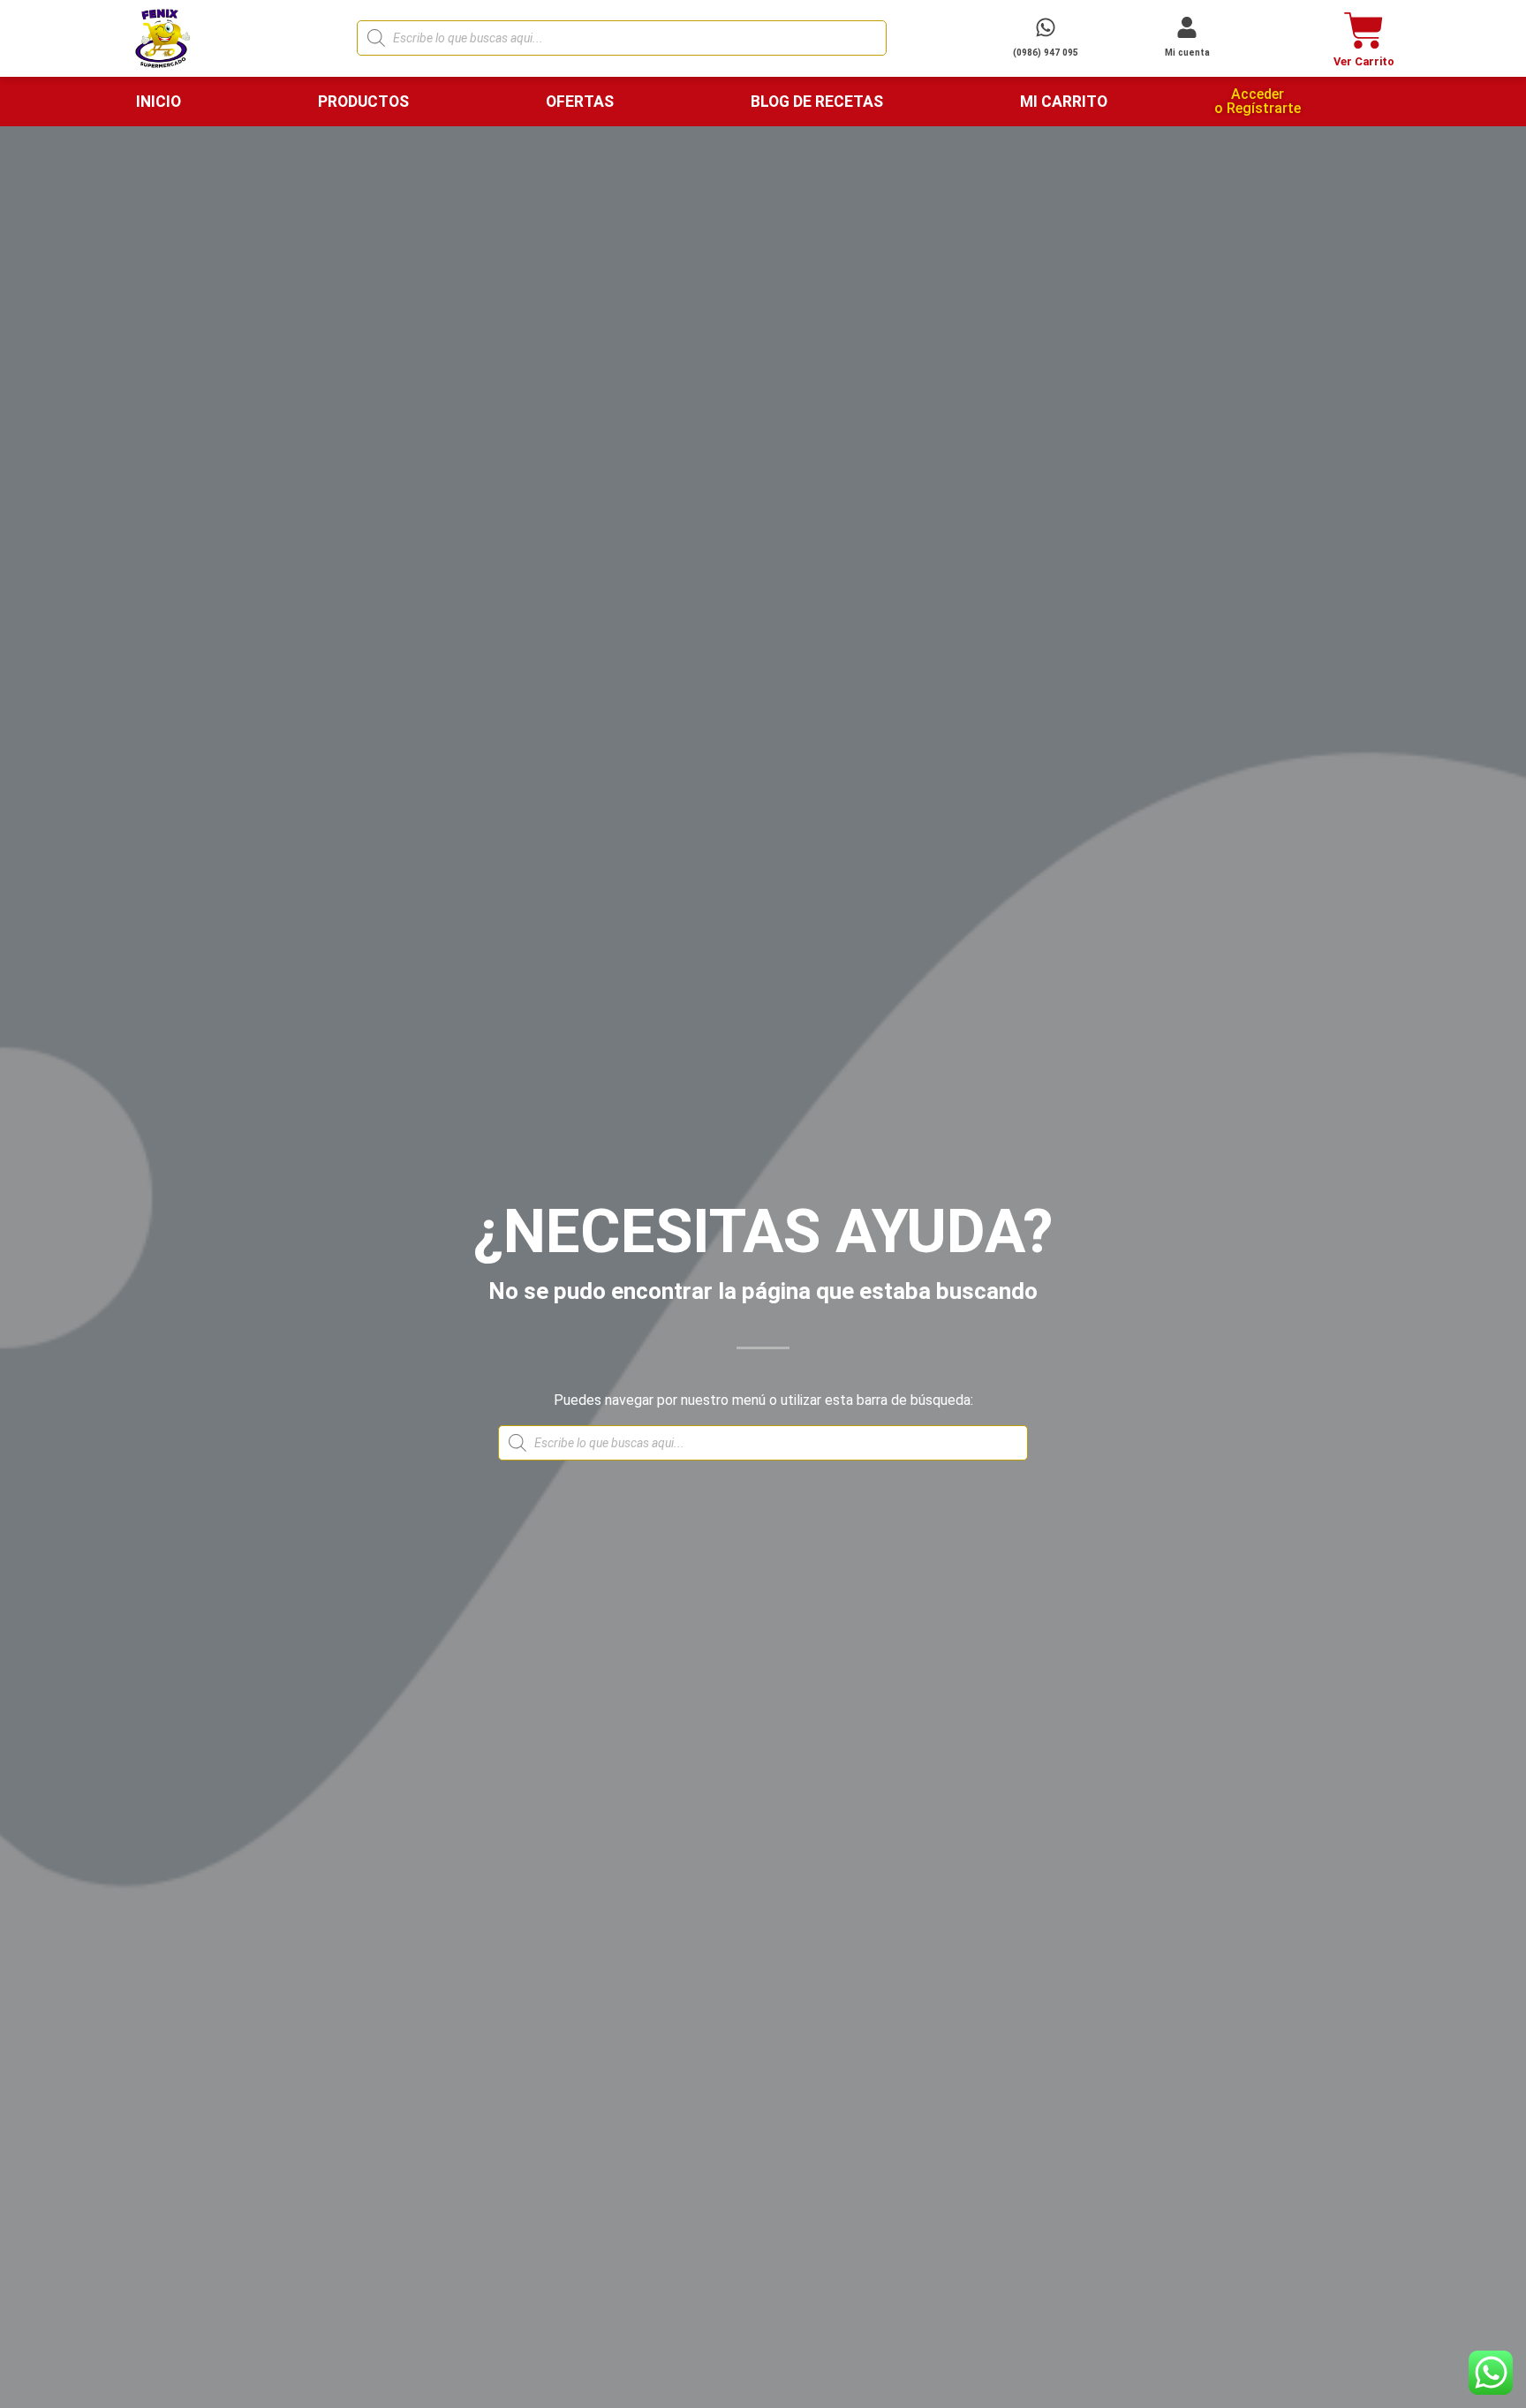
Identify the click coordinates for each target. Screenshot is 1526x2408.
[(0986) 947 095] (1046, 27)
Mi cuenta (1187, 53)
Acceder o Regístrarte (1258, 101)
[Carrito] (1364, 30)
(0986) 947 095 (1046, 53)
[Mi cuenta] (1187, 27)
